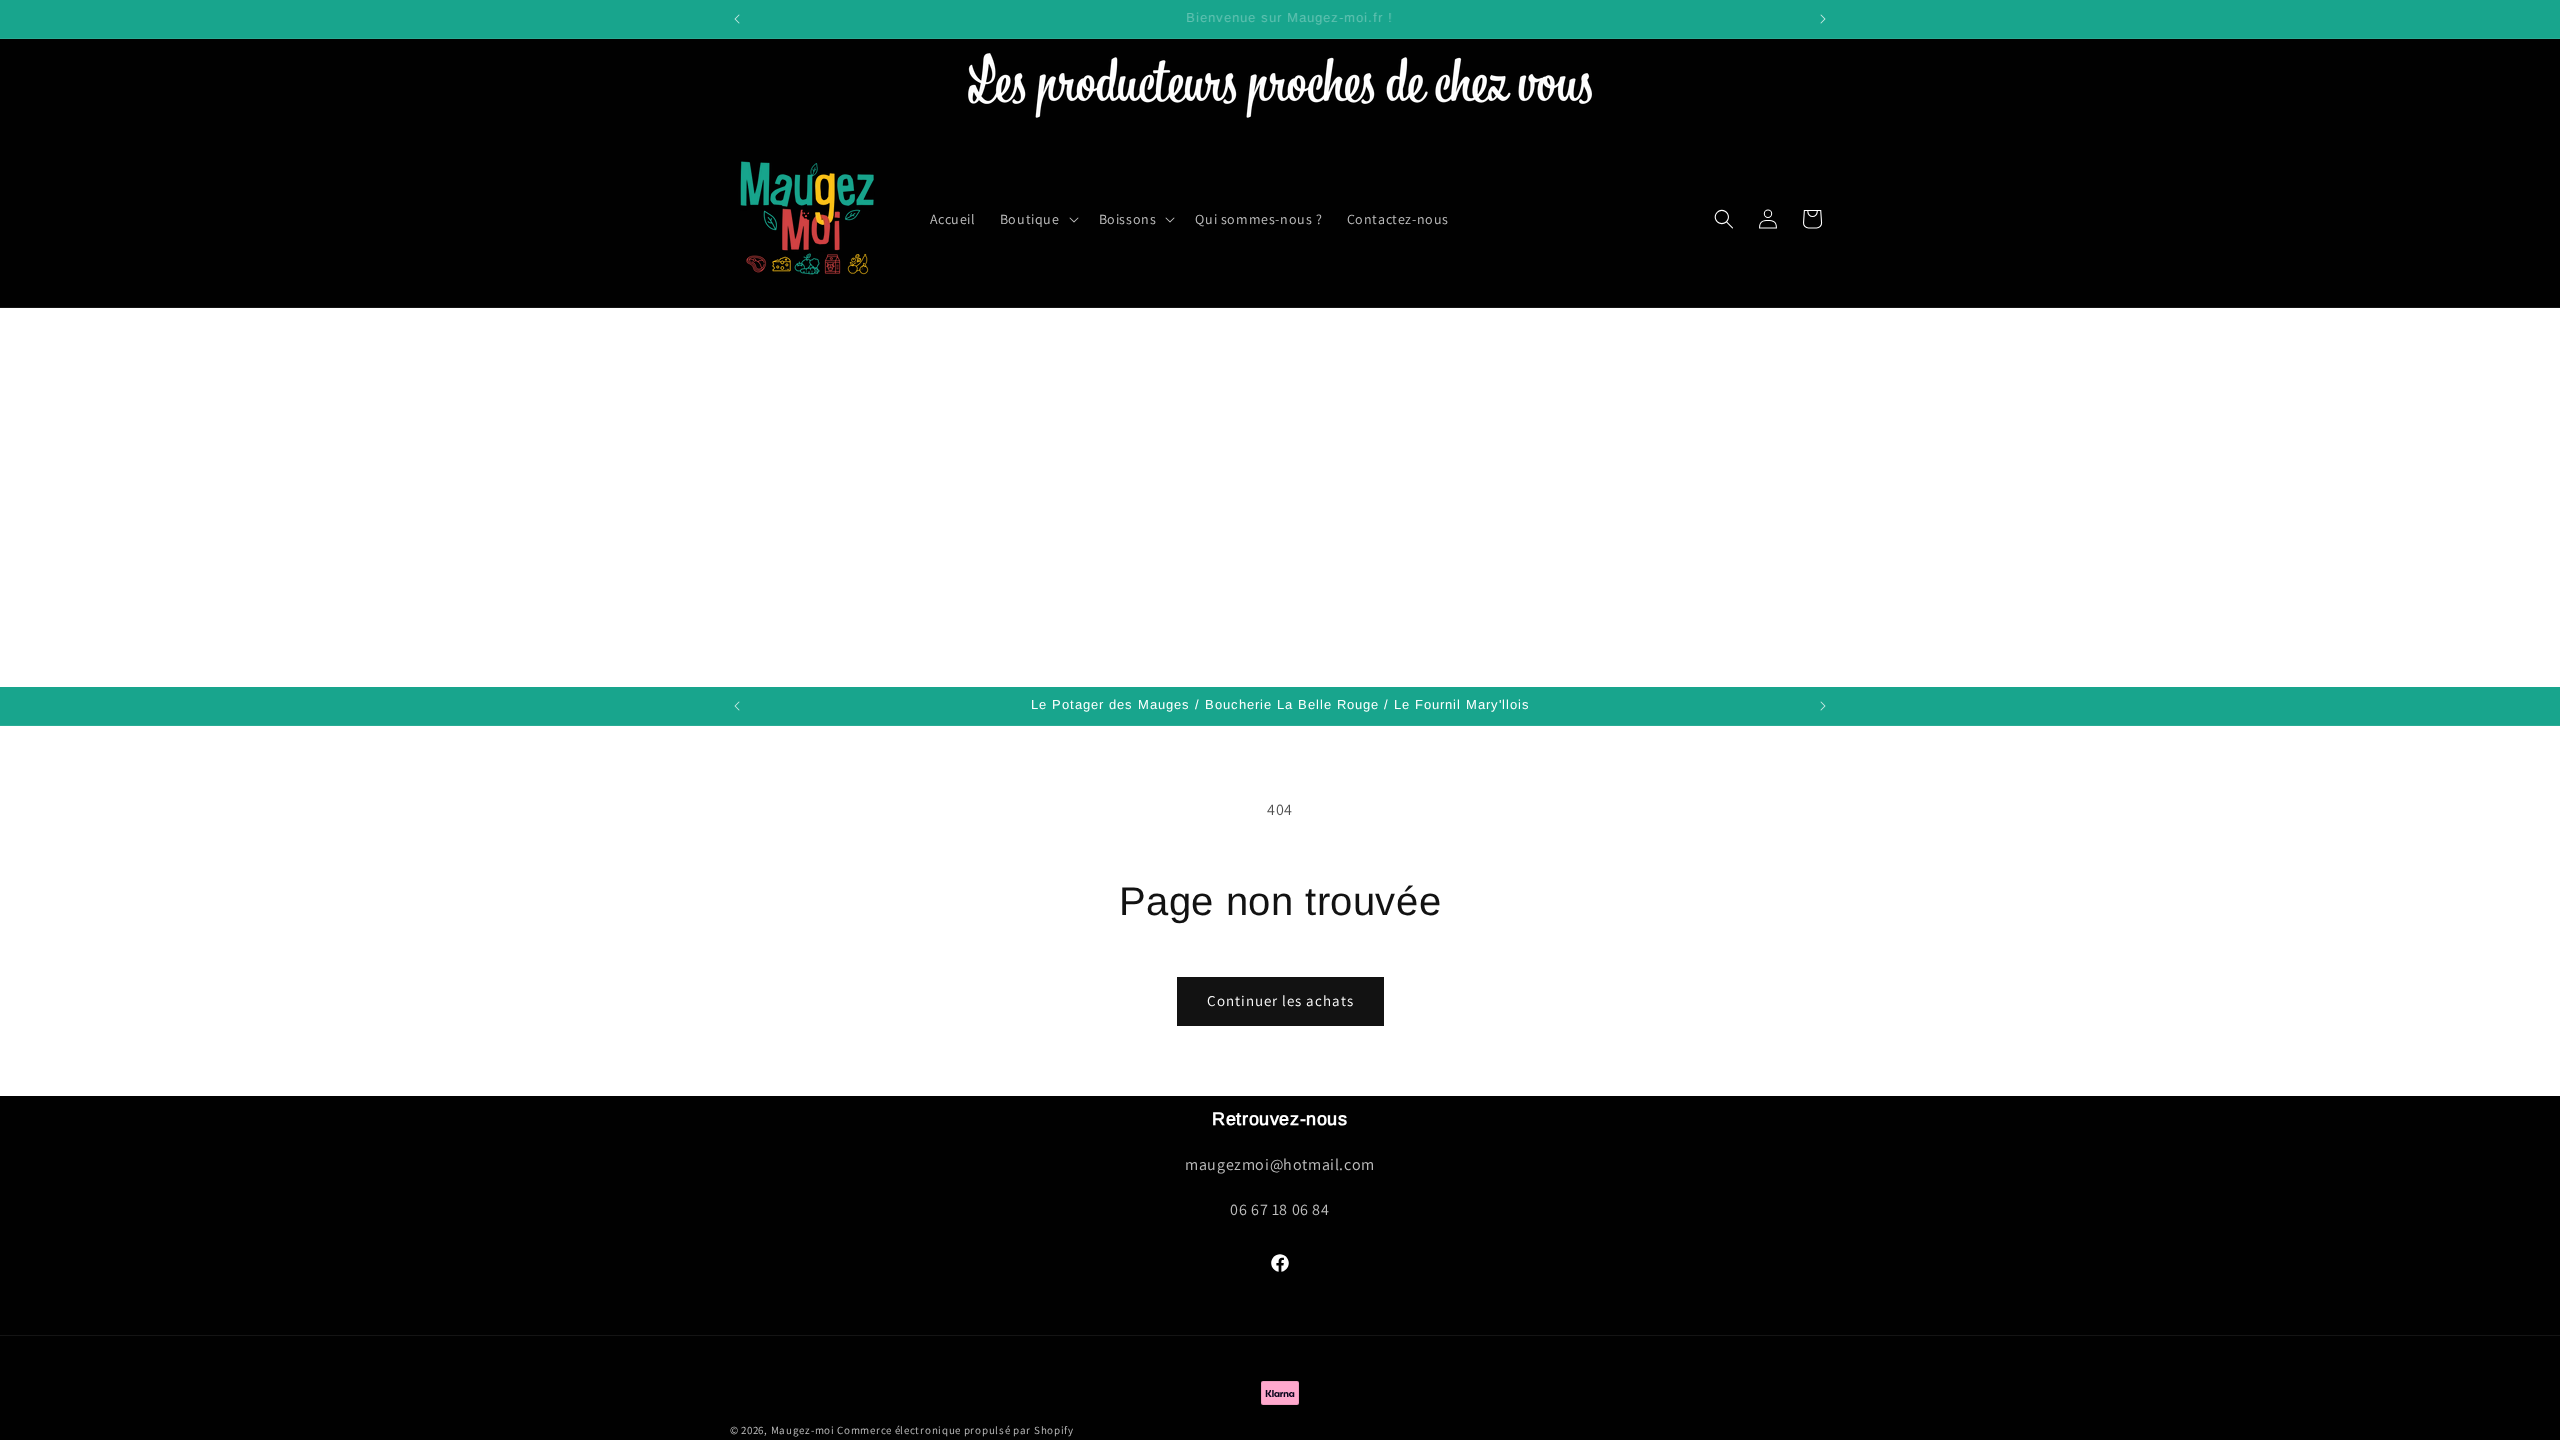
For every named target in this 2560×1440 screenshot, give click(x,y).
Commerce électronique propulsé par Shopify (955, 1430)
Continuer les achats (1280, 1000)
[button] (1037, 219)
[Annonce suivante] (1823, 19)
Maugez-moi (803, 1430)
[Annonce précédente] (737, 19)
